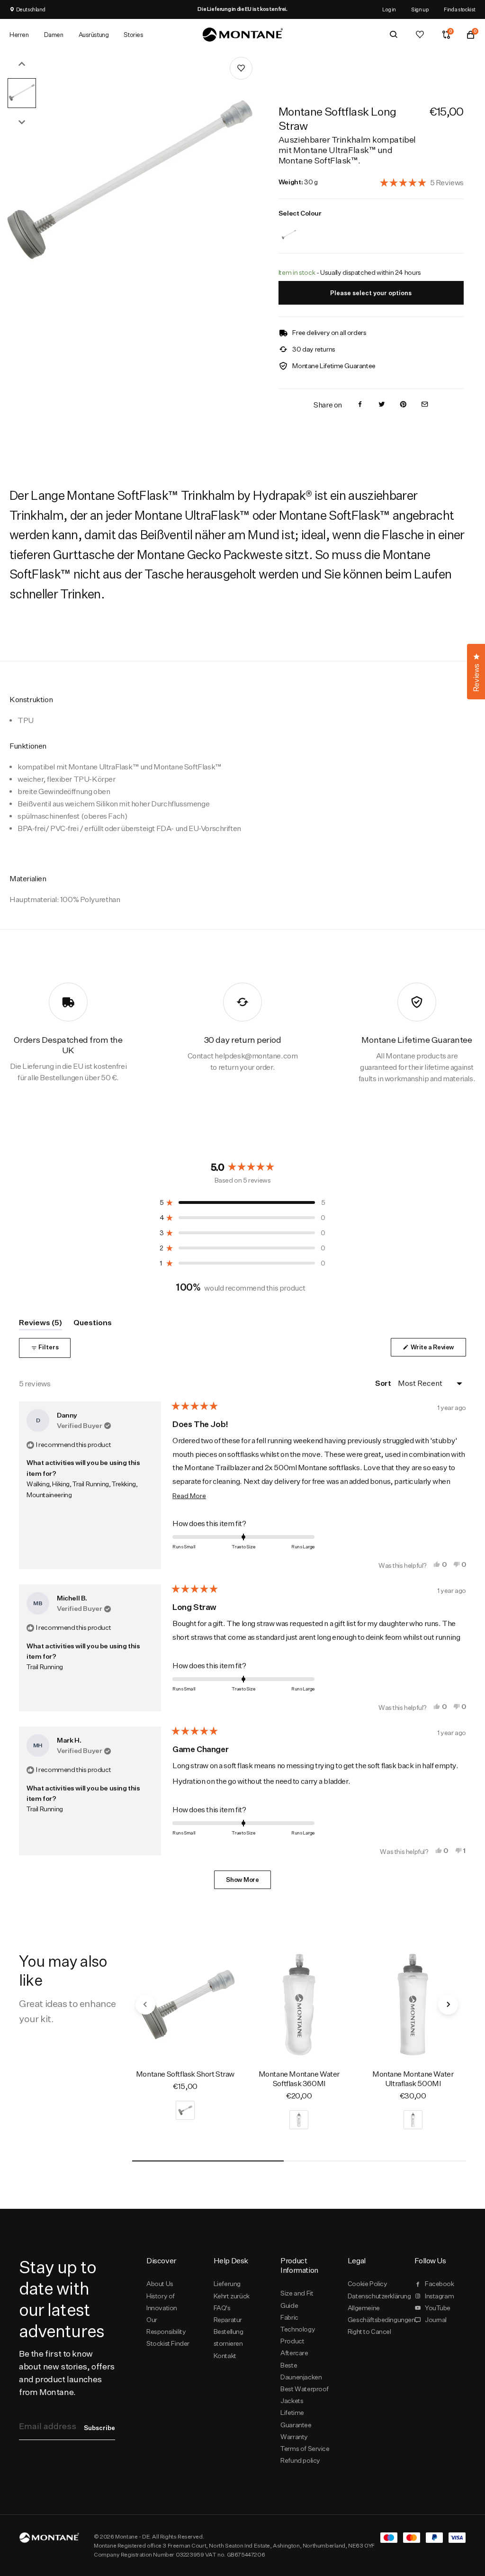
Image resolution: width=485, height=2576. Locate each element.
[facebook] (360, 405)
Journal (436, 2320)
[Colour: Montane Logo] (289, 229)
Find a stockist (460, 9)
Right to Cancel (369, 2332)
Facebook (440, 2284)
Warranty (294, 2437)
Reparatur (228, 2320)
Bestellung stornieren (229, 2337)
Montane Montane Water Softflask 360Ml (299, 2079)
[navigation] (145, 2005)
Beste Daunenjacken (301, 2371)
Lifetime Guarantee (296, 2418)
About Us (160, 2284)
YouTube (438, 2308)
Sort (384, 1383)
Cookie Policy (368, 2284)
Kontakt (225, 2356)
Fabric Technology (298, 2323)
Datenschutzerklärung (373, 2296)
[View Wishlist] (420, 35)
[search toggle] (394, 35)
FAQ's (222, 2308)
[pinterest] (403, 405)
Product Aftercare (294, 2347)
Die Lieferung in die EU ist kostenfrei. (242, 9)
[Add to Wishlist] (241, 68)
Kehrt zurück (232, 2296)
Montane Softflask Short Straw (185, 2074)
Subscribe (99, 2428)
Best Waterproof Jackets (305, 2395)
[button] (422, 182)
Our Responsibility (166, 2326)
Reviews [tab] (40, 1324)
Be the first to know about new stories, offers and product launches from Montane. (67, 2373)
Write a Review (438, 1350)
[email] (425, 405)
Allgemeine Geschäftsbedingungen (373, 2314)
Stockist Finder (168, 2343)
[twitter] (382, 405)
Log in (389, 9)
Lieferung (227, 2284)
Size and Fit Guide (297, 2299)
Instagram (439, 2296)
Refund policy (300, 2460)
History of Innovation (162, 2302)
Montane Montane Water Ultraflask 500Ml (413, 2079)
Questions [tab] (93, 1324)
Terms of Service (305, 2449)
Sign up (420, 9)
